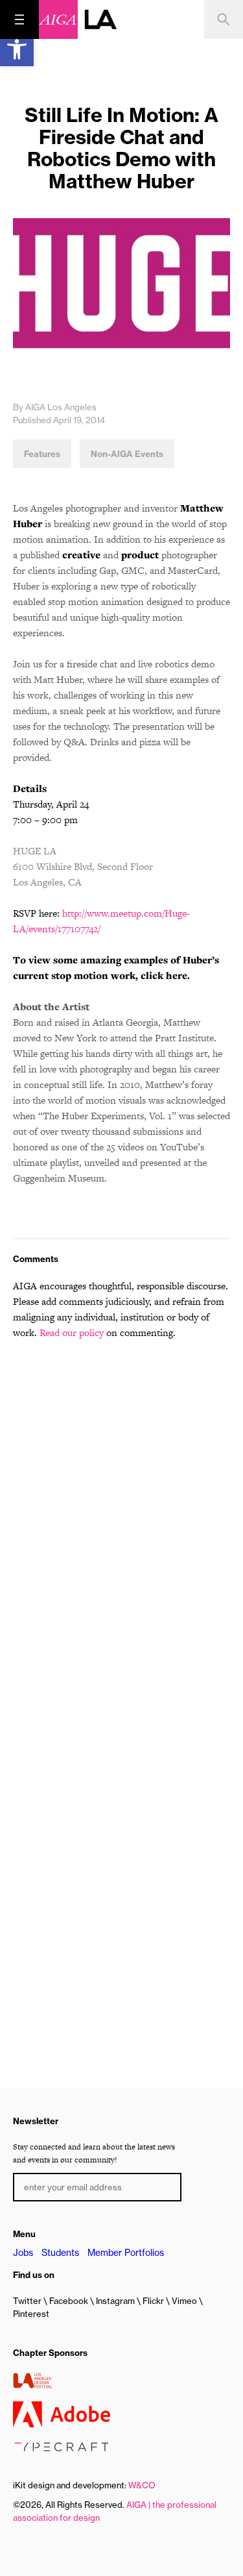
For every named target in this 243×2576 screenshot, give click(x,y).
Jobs (23, 2253)
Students (60, 2253)
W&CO (142, 2485)
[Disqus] (121, 1516)
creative (81, 555)
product (140, 555)
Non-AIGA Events (127, 454)
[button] (17, 49)
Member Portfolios (126, 2253)
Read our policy (72, 1332)
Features (42, 454)
